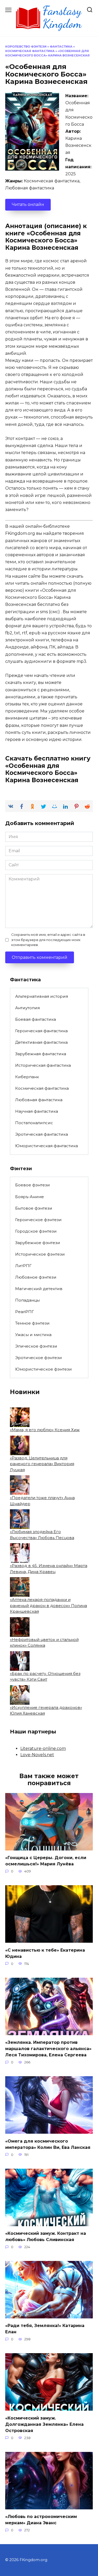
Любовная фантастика (39, 1100)
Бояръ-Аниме (30, 1197)
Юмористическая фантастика (47, 1146)
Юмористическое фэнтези (44, 1369)
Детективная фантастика (41, 1042)
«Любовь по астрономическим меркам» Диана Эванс (41, 2520)
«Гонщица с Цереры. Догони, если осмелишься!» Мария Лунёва (46, 1861)
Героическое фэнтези (38, 1220)
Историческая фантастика (43, 1065)
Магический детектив (39, 1289)
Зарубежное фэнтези (38, 1243)
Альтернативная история (42, 996)
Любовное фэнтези (36, 1277)
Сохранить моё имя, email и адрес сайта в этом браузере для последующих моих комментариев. (48, 940)
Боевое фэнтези (33, 1185)
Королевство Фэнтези (26, 47)
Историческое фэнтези (40, 1254)
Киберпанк (27, 1077)
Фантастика (61, 47)
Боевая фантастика (36, 1019)
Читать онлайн (28, 204)
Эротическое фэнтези (39, 1358)
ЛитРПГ (23, 1266)
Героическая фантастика (41, 1031)
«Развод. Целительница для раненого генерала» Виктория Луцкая (42, 1464)
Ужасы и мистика (33, 1335)
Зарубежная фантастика (41, 1054)
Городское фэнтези (36, 1231)
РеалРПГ (25, 1312)
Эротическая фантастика (42, 1134)
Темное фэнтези (32, 1323)
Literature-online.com (43, 1748)
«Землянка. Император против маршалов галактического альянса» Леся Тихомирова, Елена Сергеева (48, 2049)
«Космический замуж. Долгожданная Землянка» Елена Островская (44, 2424)
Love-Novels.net (37, 1755)
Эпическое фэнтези (36, 1346)
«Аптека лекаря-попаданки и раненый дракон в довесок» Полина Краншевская (48, 1605)
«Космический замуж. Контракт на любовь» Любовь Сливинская (46, 2236)
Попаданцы (27, 1300)
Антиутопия (27, 1008)
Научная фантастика (37, 1111)
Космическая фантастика (30, 51)
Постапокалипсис (34, 1123)
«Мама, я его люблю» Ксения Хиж (45, 1430)
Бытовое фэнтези (34, 1208)
